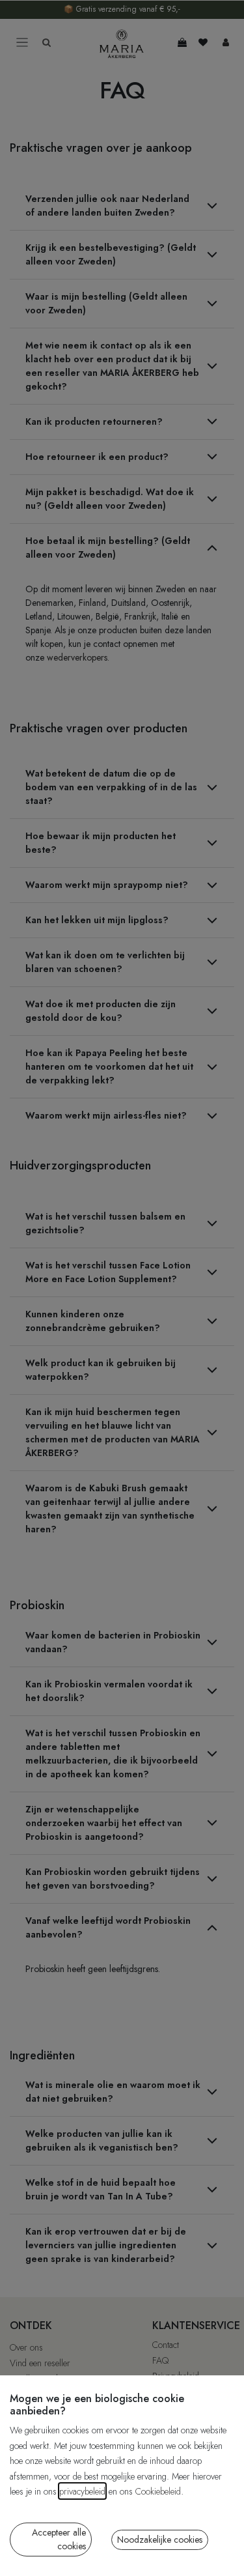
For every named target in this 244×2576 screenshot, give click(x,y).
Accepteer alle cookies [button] (59, 2539)
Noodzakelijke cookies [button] (160, 2540)
